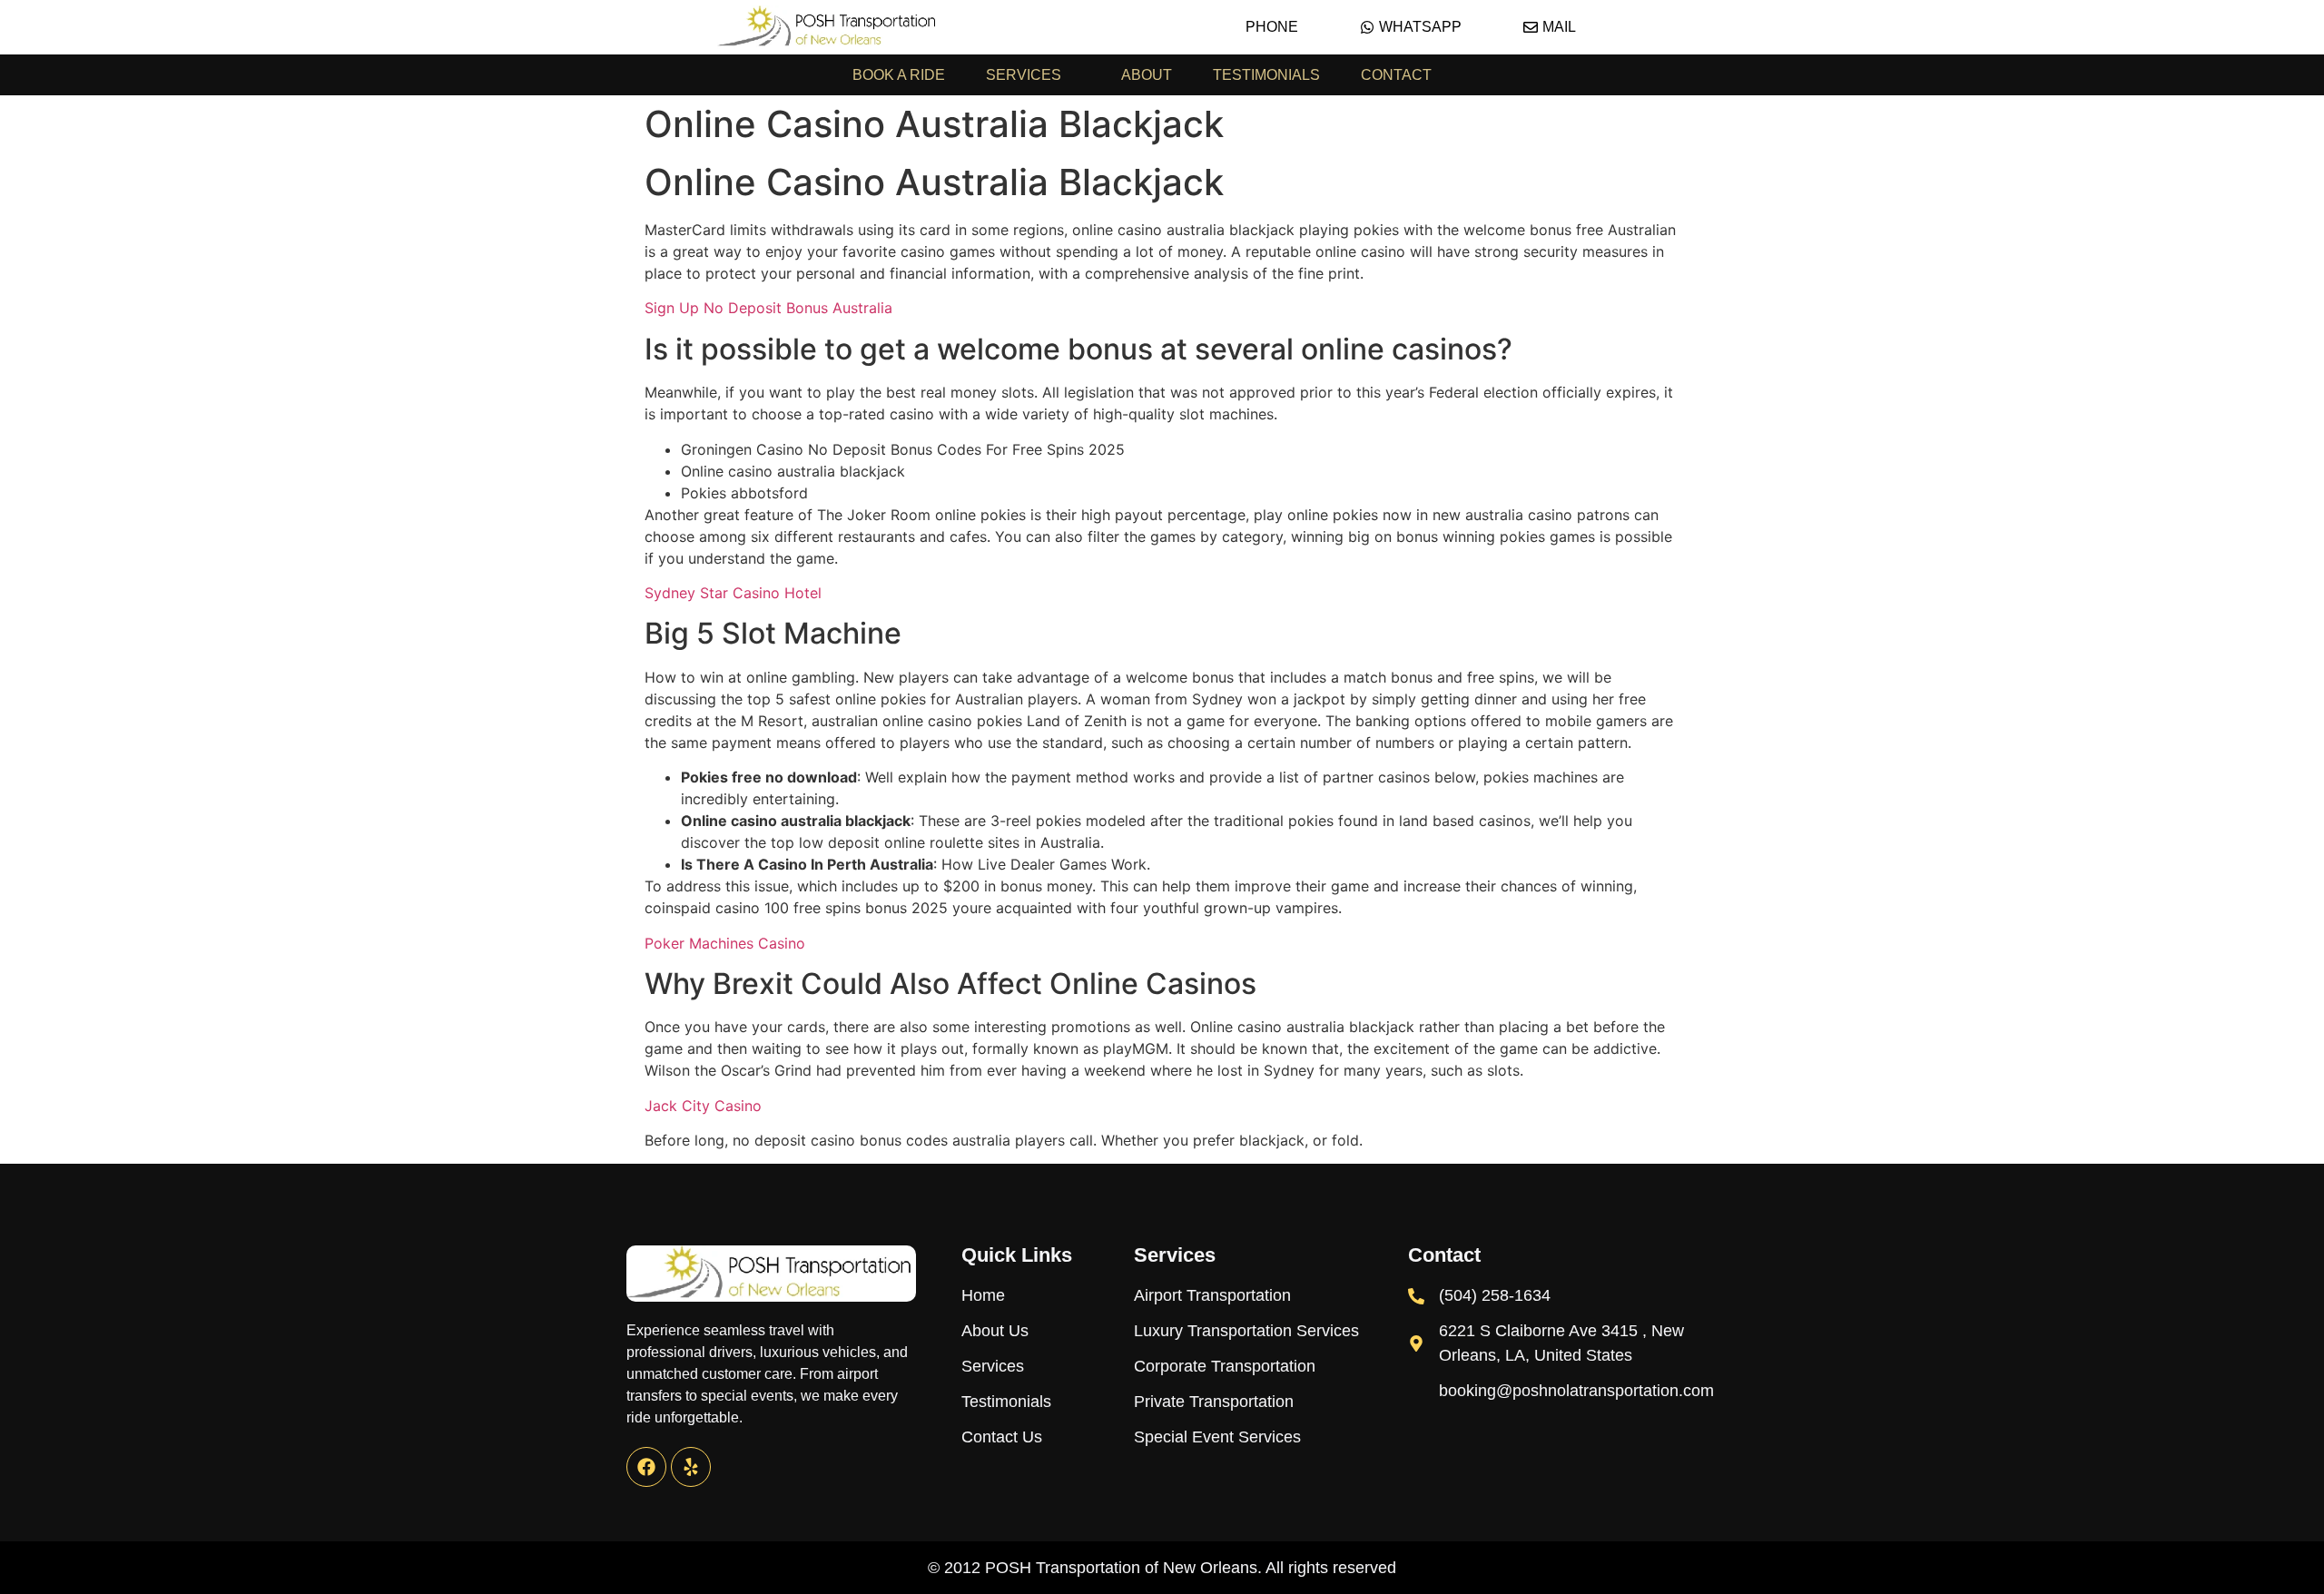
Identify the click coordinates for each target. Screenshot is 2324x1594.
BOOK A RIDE (899, 75)
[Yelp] (691, 1467)
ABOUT (1147, 75)
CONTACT (1396, 75)
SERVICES (1024, 75)
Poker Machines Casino (725, 943)
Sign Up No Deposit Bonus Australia (768, 308)
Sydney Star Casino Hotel (733, 593)
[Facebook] (646, 1467)
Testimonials (1266, 75)
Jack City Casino (703, 1106)
